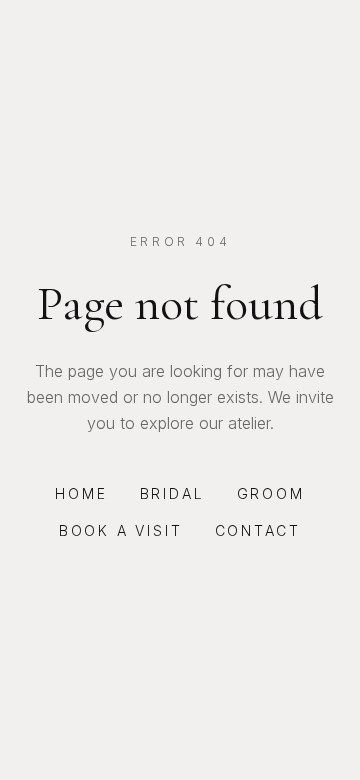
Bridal (172, 493)
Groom (271, 493)
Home (81, 493)
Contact (258, 530)
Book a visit (121, 530)
